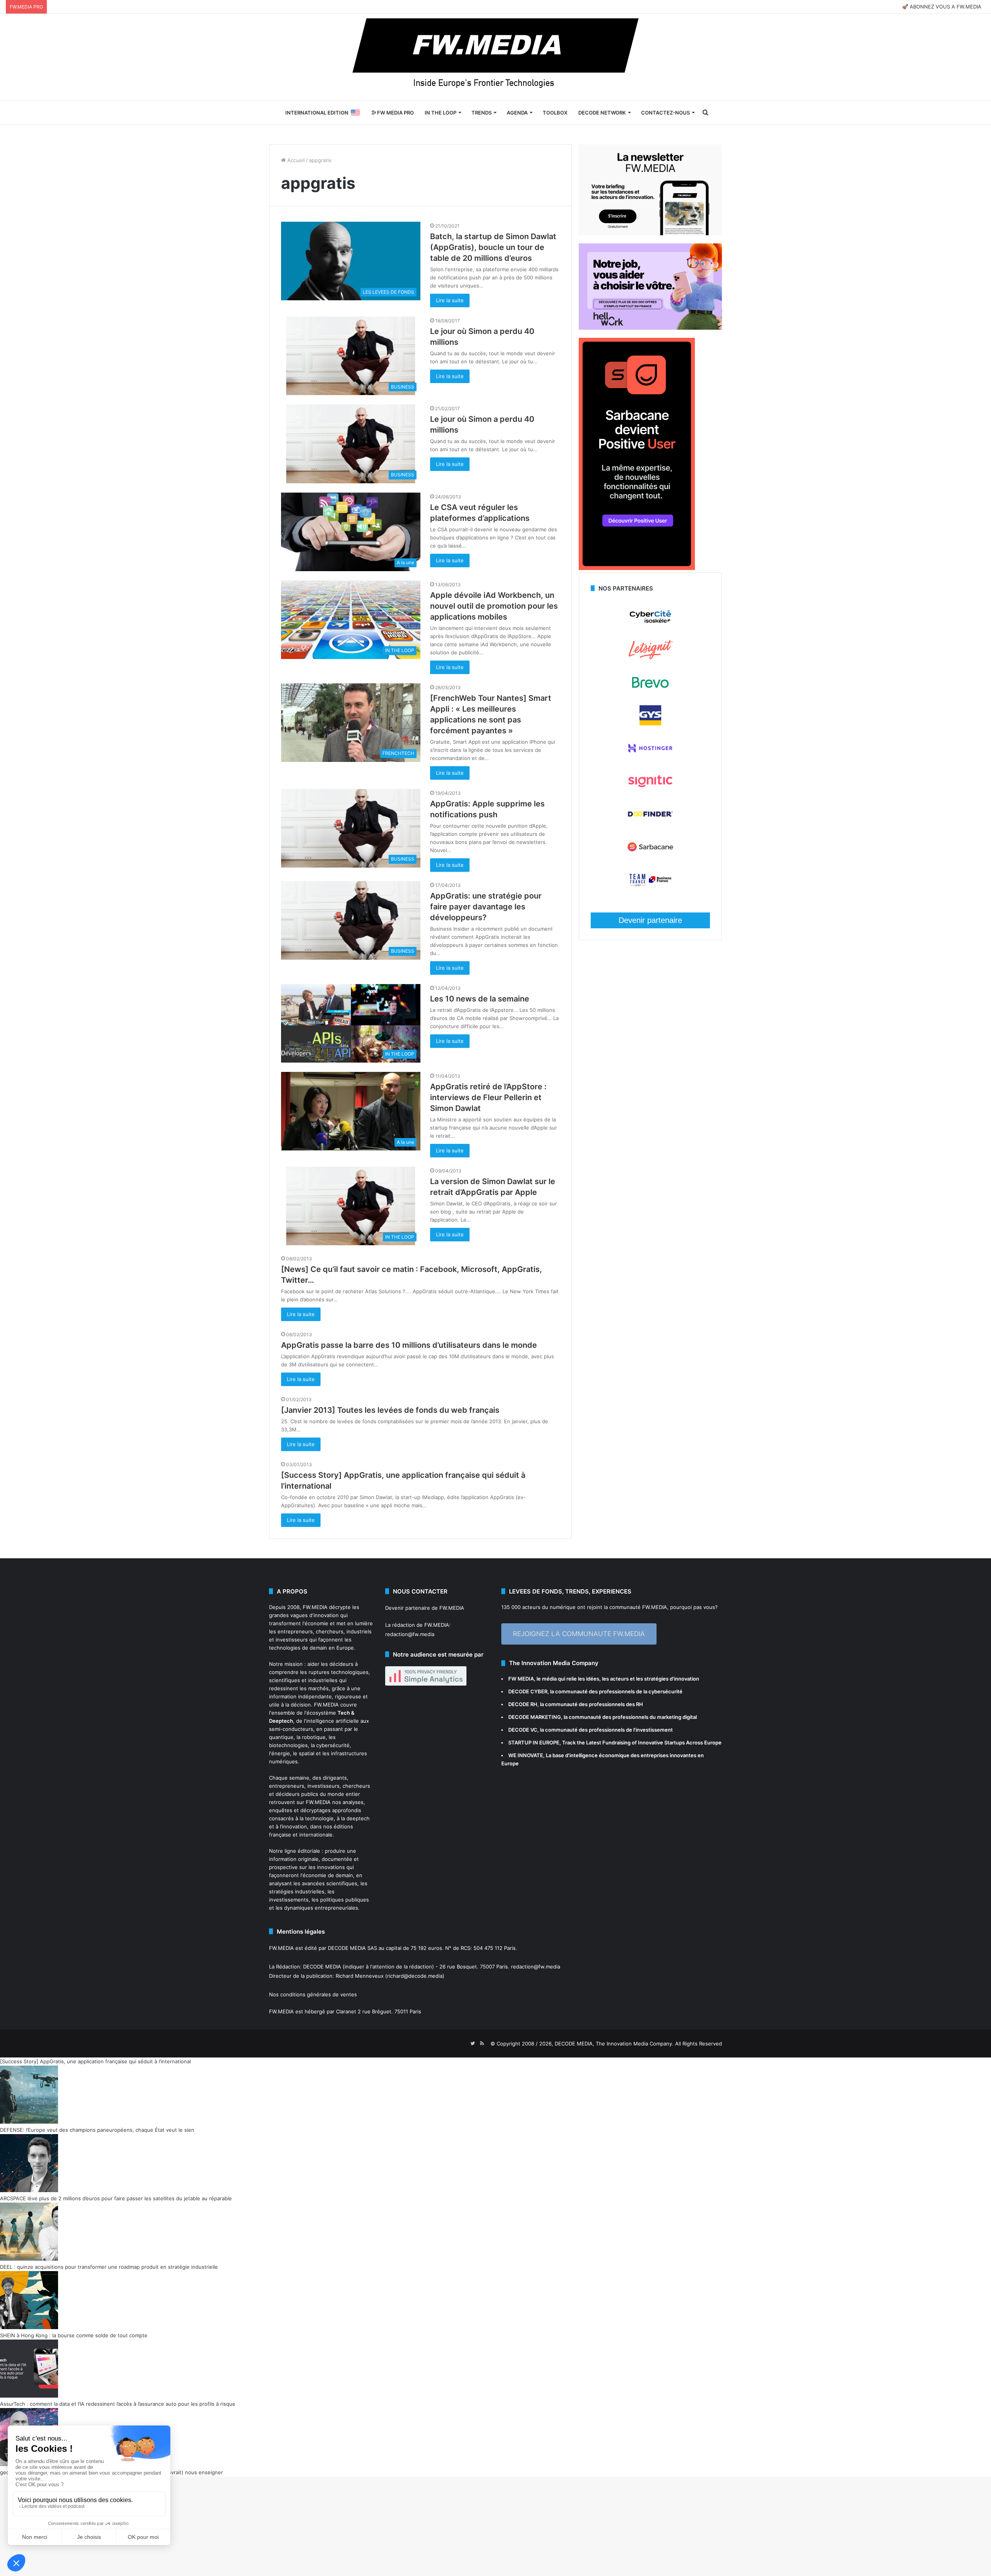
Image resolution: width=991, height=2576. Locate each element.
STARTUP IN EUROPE (534, 1742)
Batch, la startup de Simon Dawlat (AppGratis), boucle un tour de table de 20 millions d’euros (493, 247)
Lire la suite (450, 300)
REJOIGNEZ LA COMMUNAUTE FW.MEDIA (579, 1634)
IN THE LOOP (441, 113)
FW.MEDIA (315, 1607)
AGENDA (517, 113)
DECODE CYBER (528, 1691)
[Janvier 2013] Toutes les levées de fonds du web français (390, 1410)
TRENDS (482, 113)
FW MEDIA (521, 1679)
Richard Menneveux (360, 1976)
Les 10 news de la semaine (480, 999)
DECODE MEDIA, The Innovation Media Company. (614, 2044)
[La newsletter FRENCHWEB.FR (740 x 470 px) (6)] (650, 233)
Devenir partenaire (650, 920)
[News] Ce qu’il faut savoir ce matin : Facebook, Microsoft (389, 1269)
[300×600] (637, 568)
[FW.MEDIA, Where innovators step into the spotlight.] (495, 57)
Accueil (295, 160)
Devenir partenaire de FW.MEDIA (425, 1608)
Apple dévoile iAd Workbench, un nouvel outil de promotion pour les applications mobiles (494, 606)
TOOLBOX (555, 113)
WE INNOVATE (526, 1755)
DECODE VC (523, 1730)
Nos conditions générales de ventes (313, 1994)
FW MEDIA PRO (395, 113)
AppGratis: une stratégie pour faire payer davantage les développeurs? (486, 907)
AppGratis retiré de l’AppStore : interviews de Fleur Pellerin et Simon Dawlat (488, 1097)
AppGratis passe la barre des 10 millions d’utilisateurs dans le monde (409, 1345)
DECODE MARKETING (535, 1717)
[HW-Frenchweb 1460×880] (650, 328)
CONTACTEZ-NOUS (665, 113)
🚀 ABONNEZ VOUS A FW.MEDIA (942, 7)
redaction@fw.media (410, 1634)
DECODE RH (523, 1704)
